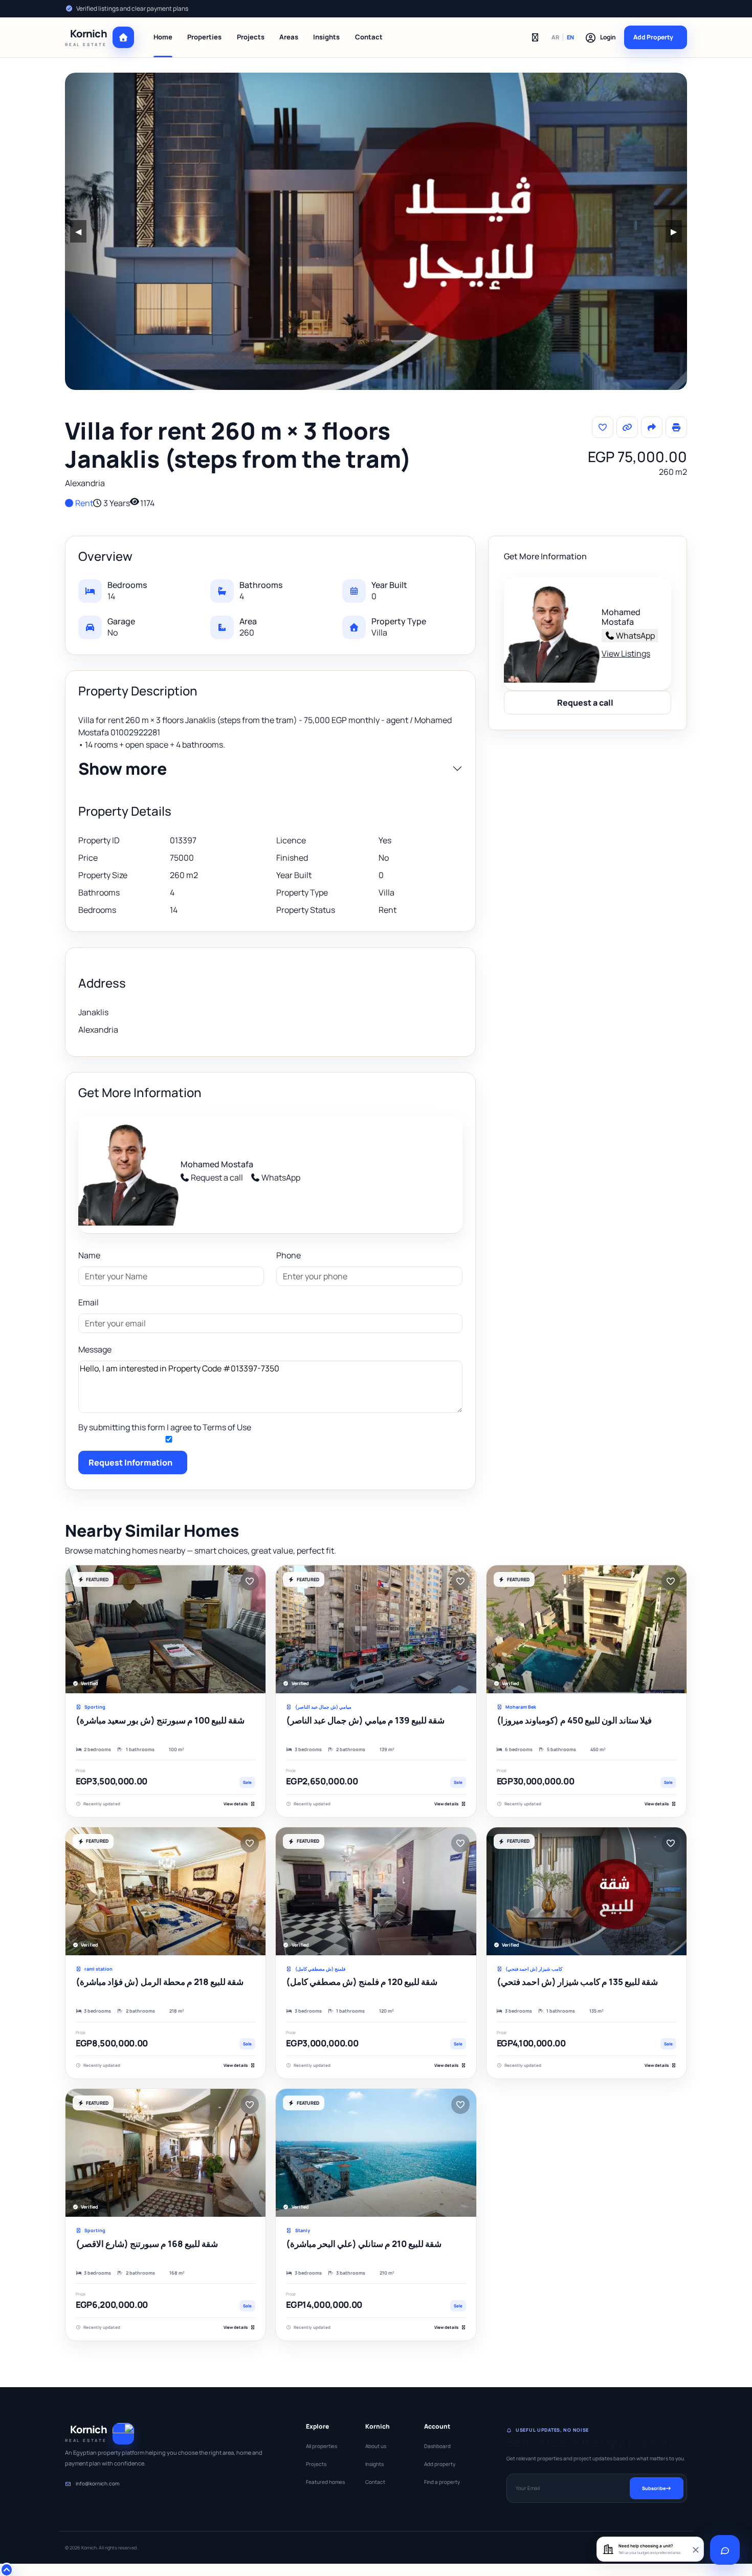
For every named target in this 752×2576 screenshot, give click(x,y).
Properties (204, 37)
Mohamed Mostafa (217, 1164)
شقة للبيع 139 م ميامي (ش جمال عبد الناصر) (365, 1720)
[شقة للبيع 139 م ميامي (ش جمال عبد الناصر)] (376, 1629)
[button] (600, 37)
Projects (251, 37)
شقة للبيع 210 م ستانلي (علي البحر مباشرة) (364, 2244)
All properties (322, 2446)
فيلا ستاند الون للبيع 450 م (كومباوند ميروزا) (574, 1720)
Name (89, 1255)
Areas (289, 37)
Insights (326, 37)
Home (163, 37)
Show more (123, 769)
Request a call (217, 1177)
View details (236, 1804)
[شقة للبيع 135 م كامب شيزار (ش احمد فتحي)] (587, 1891)
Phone (289, 1255)
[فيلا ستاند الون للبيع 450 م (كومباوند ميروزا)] (587, 1629)
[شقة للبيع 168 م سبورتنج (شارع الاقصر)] (165, 2153)
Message (95, 1349)
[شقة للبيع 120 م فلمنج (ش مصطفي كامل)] (376, 1891)
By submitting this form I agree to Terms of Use (165, 1427)
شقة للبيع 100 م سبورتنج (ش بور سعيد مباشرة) (160, 1720)
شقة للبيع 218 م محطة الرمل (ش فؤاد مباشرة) (160, 1982)
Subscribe (654, 2488)
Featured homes (325, 2482)
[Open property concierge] (725, 2550)
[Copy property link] (627, 427)
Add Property (653, 37)
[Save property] (603, 427)
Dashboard (437, 2446)
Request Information (130, 1462)
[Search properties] (535, 37)
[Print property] (676, 427)
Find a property (442, 2482)
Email (89, 1302)
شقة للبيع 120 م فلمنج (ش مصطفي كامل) (362, 1982)
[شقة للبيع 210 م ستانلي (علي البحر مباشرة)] (376, 2153)
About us (376, 2446)
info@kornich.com (97, 2483)
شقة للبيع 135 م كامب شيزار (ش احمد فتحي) (577, 1982)
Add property (440, 2464)
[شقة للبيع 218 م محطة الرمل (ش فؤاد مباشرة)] (165, 1891)
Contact (369, 37)
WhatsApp (281, 1177)
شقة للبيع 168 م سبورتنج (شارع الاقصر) (147, 2244)
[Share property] (652, 427)
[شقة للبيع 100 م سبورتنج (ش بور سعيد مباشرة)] (165, 1629)
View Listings (626, 653)
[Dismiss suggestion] (695, 2549)
